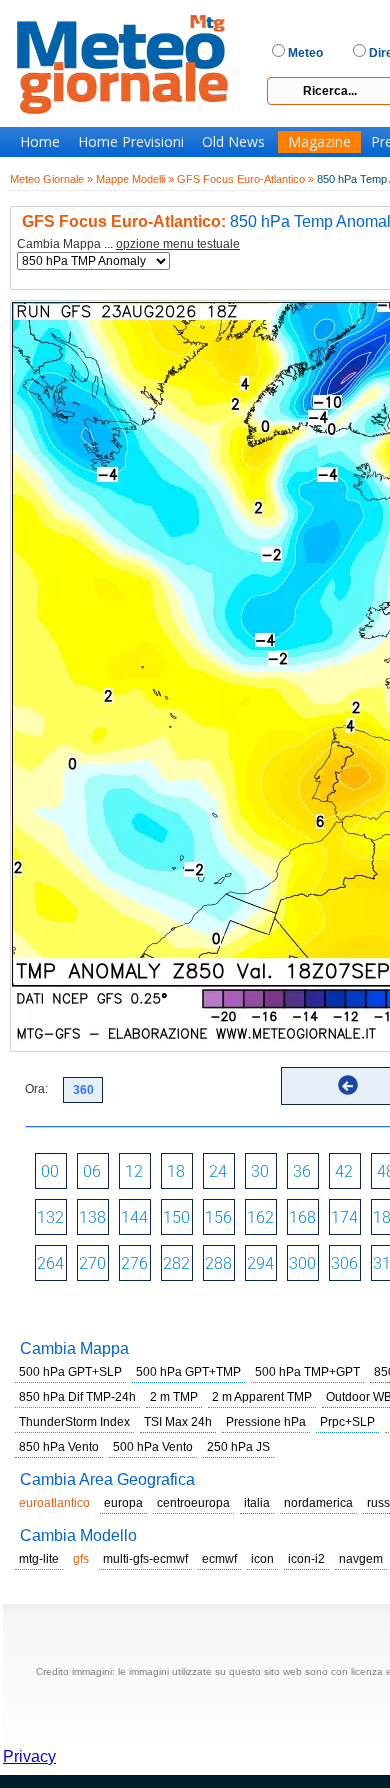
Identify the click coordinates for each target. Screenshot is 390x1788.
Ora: (36, 1089)
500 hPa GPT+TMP (188, 1372)
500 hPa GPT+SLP (70, 1372)
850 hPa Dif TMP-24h (77, 1397)
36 (302, 1171)
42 (344, 1171)
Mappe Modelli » (135, 179)
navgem (361, 1559)
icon (262, 1559)
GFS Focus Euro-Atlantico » (245, 179)
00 (50, 1171)
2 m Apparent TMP (262, 1397)
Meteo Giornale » (51, 179)
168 (302, 1217)
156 (218, 1217)
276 (134, 1263)
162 (260, 1217)
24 (218, 1171)
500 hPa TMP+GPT (307, 1372)
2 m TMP (174, 1397)
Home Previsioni (131, 142)
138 (92, 1217)
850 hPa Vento (59, 1447)
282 (176, 1263)
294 (260, 1263)
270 (92, 1263)
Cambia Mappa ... (128, 244)
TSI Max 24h (178, 1422)
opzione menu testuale (178, 244)
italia (257, 1503)
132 (50, 1217)
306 (344, 1263)
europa (123, 1503)
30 (260, 1171)
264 (50, 1263)
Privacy (29, 1756)
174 (344, 1217)
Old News (233, 142)
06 (92, 1171)
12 (134, 1171)
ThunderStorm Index (74, 1422)
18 (176, 1171)
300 (302, 1263)
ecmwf (219, 1559)
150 (176, 1217)
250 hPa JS (238, 1447)
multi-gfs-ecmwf (145, 1559)
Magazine (319, 142)
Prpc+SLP (347, 1422)
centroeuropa (193, 1503)
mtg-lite (39, 1559)
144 (134, 1217)
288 (218, 1263)
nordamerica (318, 1503)
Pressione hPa (266, 1422)
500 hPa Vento (153, 1447)
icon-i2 (306, 1559)
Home (40, 142)
